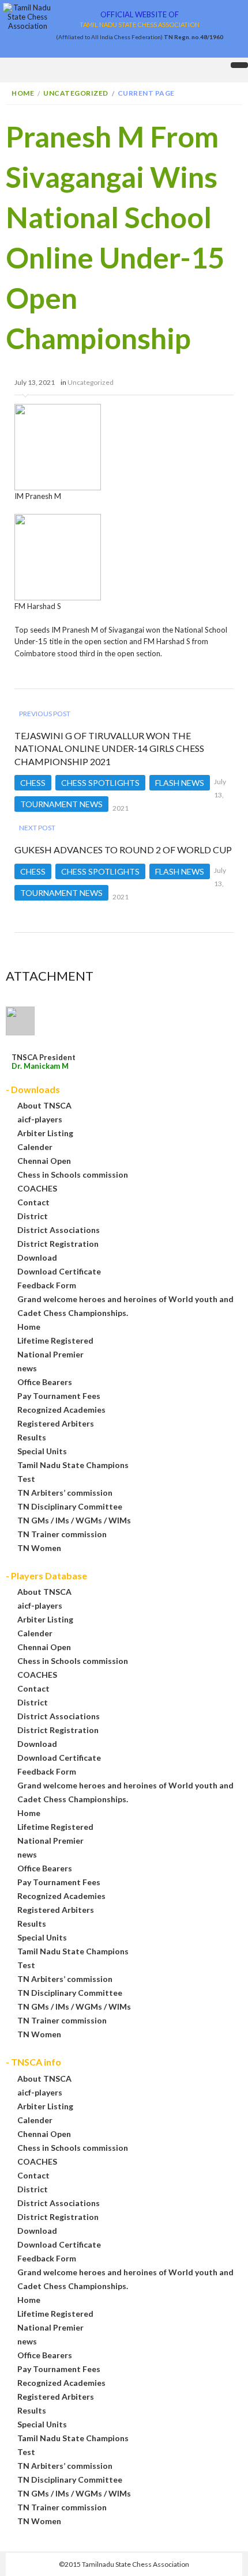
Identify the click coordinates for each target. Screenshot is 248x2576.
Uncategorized (76, 93)
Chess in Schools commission (73, 1174)
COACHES (37, 1188)
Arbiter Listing (45, 1133)
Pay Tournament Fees (59, 1396)
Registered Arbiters (56, 1423)
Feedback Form (47, 1285)
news (27, 1368)
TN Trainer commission (62, 1534)
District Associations (59, 1230)
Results (32, 1437)
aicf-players (40, 1119)
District (33, 1216)
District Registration (58, 1244)
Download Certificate (59, 1271)
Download (37, 1257)
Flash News (180, 783)
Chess (33, 783)
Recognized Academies (61, 1410)
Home (23, 93)
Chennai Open (44, 1161)
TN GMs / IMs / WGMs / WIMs (74, 1520)
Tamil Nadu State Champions (73, 1465)
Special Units (42, 1451)
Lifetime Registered (55, 1340)
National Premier (50, 1354)
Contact (33, 1202)
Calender (35, 1147)
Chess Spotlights (100, 783)
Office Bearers (45, 1382)
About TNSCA (44, 1105)
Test (26, 1479)
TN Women (39, 1548)
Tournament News (61, 804)
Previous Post (45, 714)
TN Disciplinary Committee (70, 1506)
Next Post (37, 828)
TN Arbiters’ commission (65, 1493)
